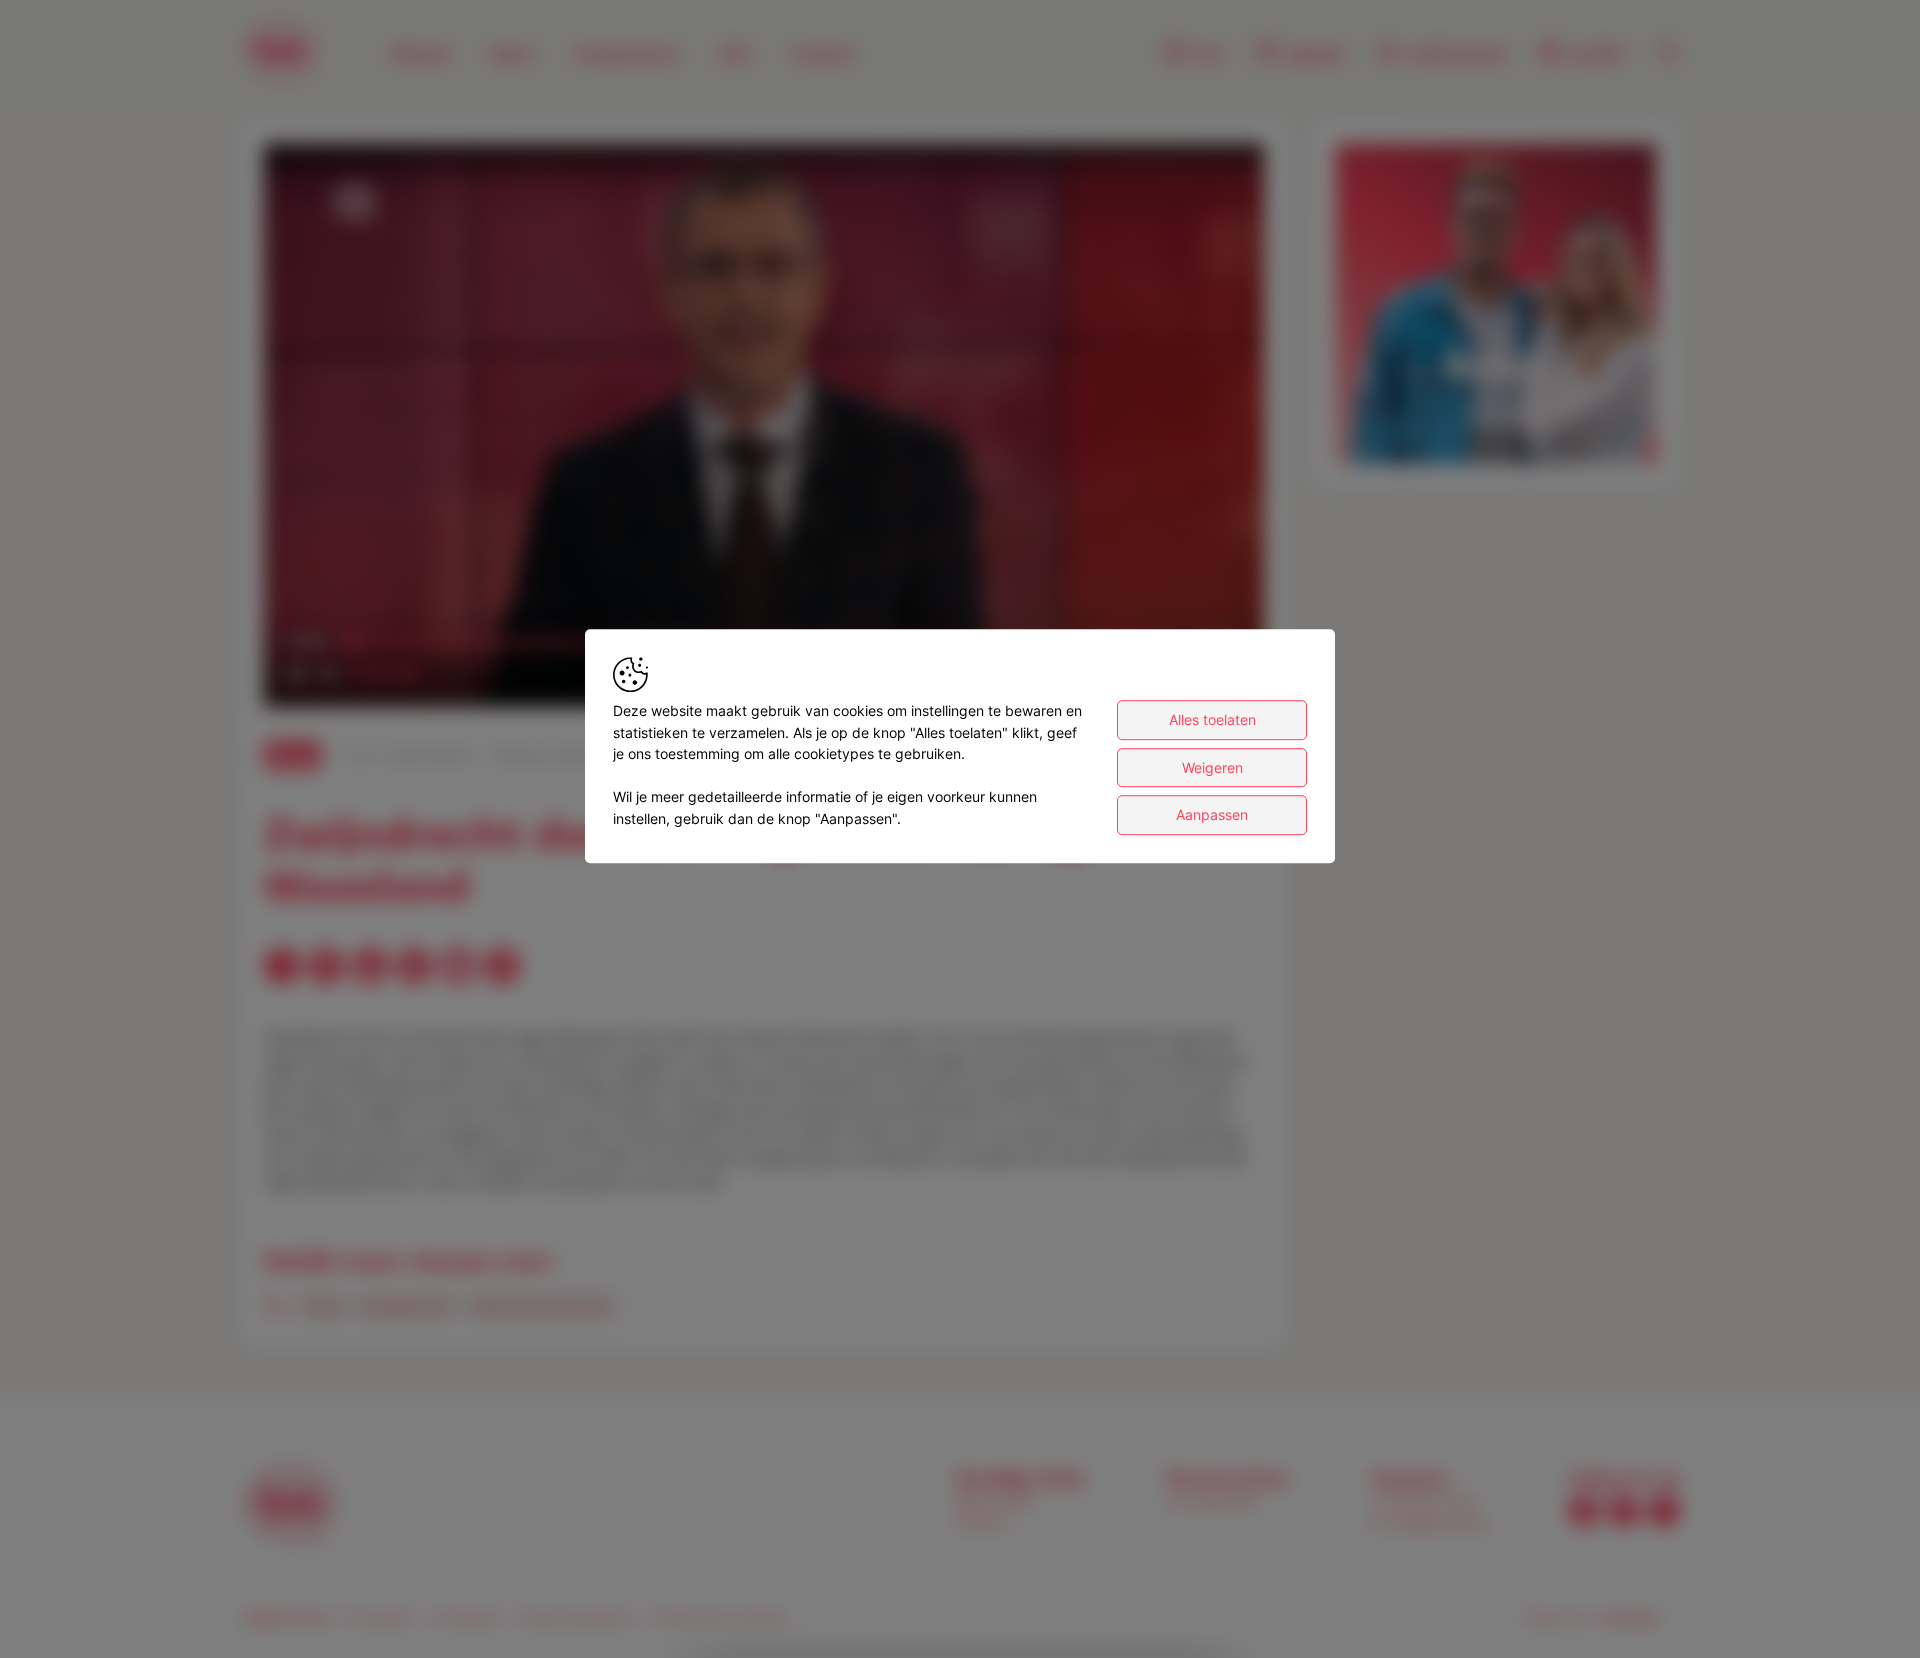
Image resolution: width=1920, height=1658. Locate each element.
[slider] (382, 675)
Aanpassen (1212, 814)
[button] (768, 429)
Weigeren (1212, 767)
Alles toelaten (1212, 719)
